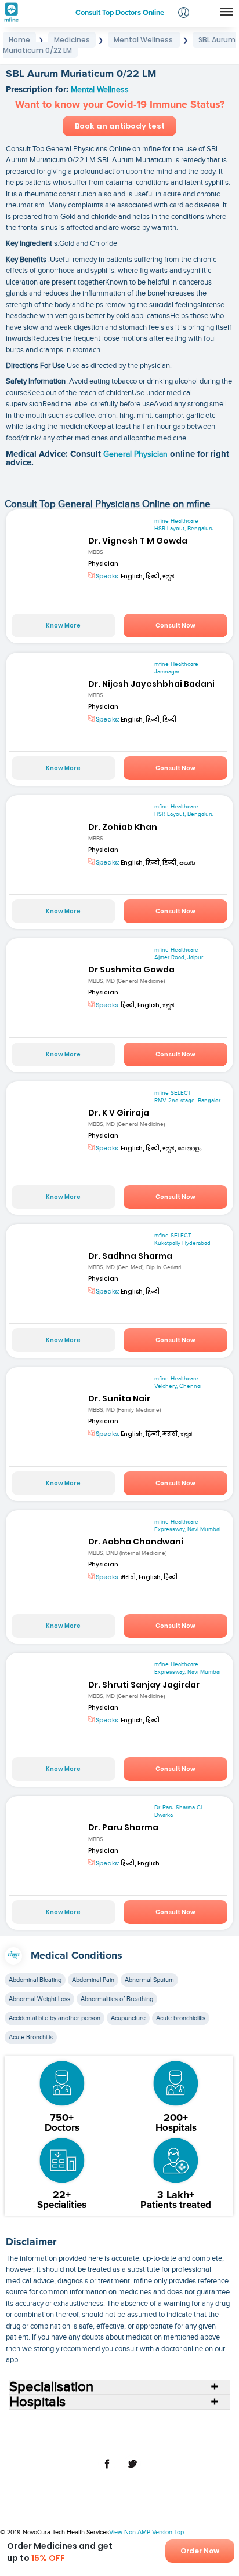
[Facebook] (107, 2470)
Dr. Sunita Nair (119, 1398)
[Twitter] (132, 2470)
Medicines (81, 2432)
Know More (63, 626)
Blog (179, 2432)
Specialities (197, 2423)
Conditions (38, 2432)
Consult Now (175, 626)
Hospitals (122, 2423)
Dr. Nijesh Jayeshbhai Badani (151, 684)
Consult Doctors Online (61, 2423)
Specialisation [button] (51, 2387)
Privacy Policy (127, 2442)
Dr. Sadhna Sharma (130, 1256)
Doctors (157, 2423)
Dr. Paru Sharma (123, 1827)
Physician (103, 564)
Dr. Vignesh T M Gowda (138, 541)
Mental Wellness (100, 90)
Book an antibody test (120, 126)
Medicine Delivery (135, 2432)
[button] (184, 14)
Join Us (207, 2432)
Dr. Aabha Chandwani (136, 1542)
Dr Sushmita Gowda (131, 970)
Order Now (200, 2551)
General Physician (137, 454)
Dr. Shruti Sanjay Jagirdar (144, 1685)
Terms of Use (76, 2442)
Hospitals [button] (37, 2402)
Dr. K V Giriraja (119, 1113)
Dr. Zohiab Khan (123, 827)
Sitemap (171, 2442)
